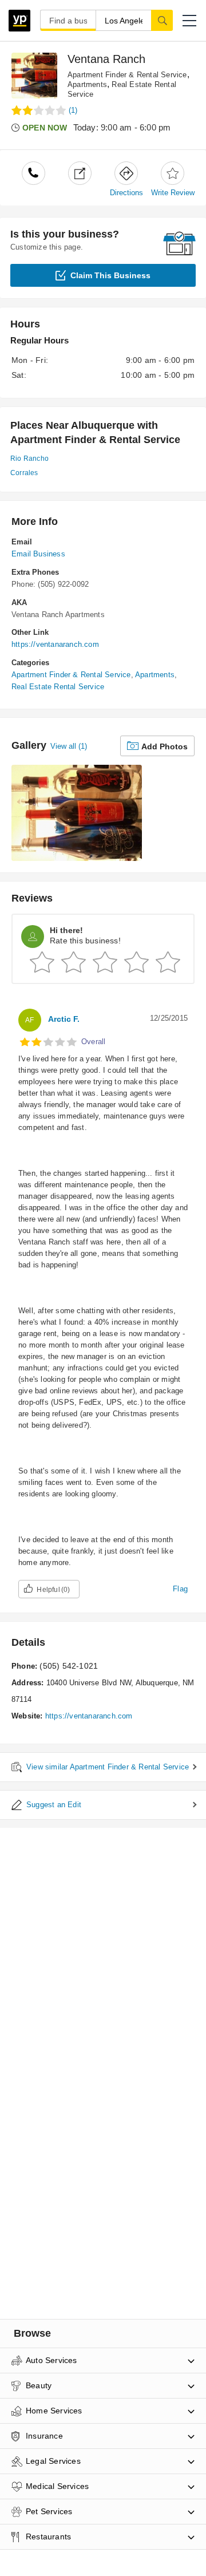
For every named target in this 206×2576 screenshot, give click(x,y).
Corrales (24, 473)
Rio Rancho (29, 459)
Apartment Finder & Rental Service (127, 75)
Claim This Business (110, 275)
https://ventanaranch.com (55, 644)
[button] (189, 21)
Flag (180, 1589)
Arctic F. (64, 1019)
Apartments (87, 84)
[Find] (162, 20)
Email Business (38, 554)
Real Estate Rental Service (58, 687)
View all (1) (69, 746)
